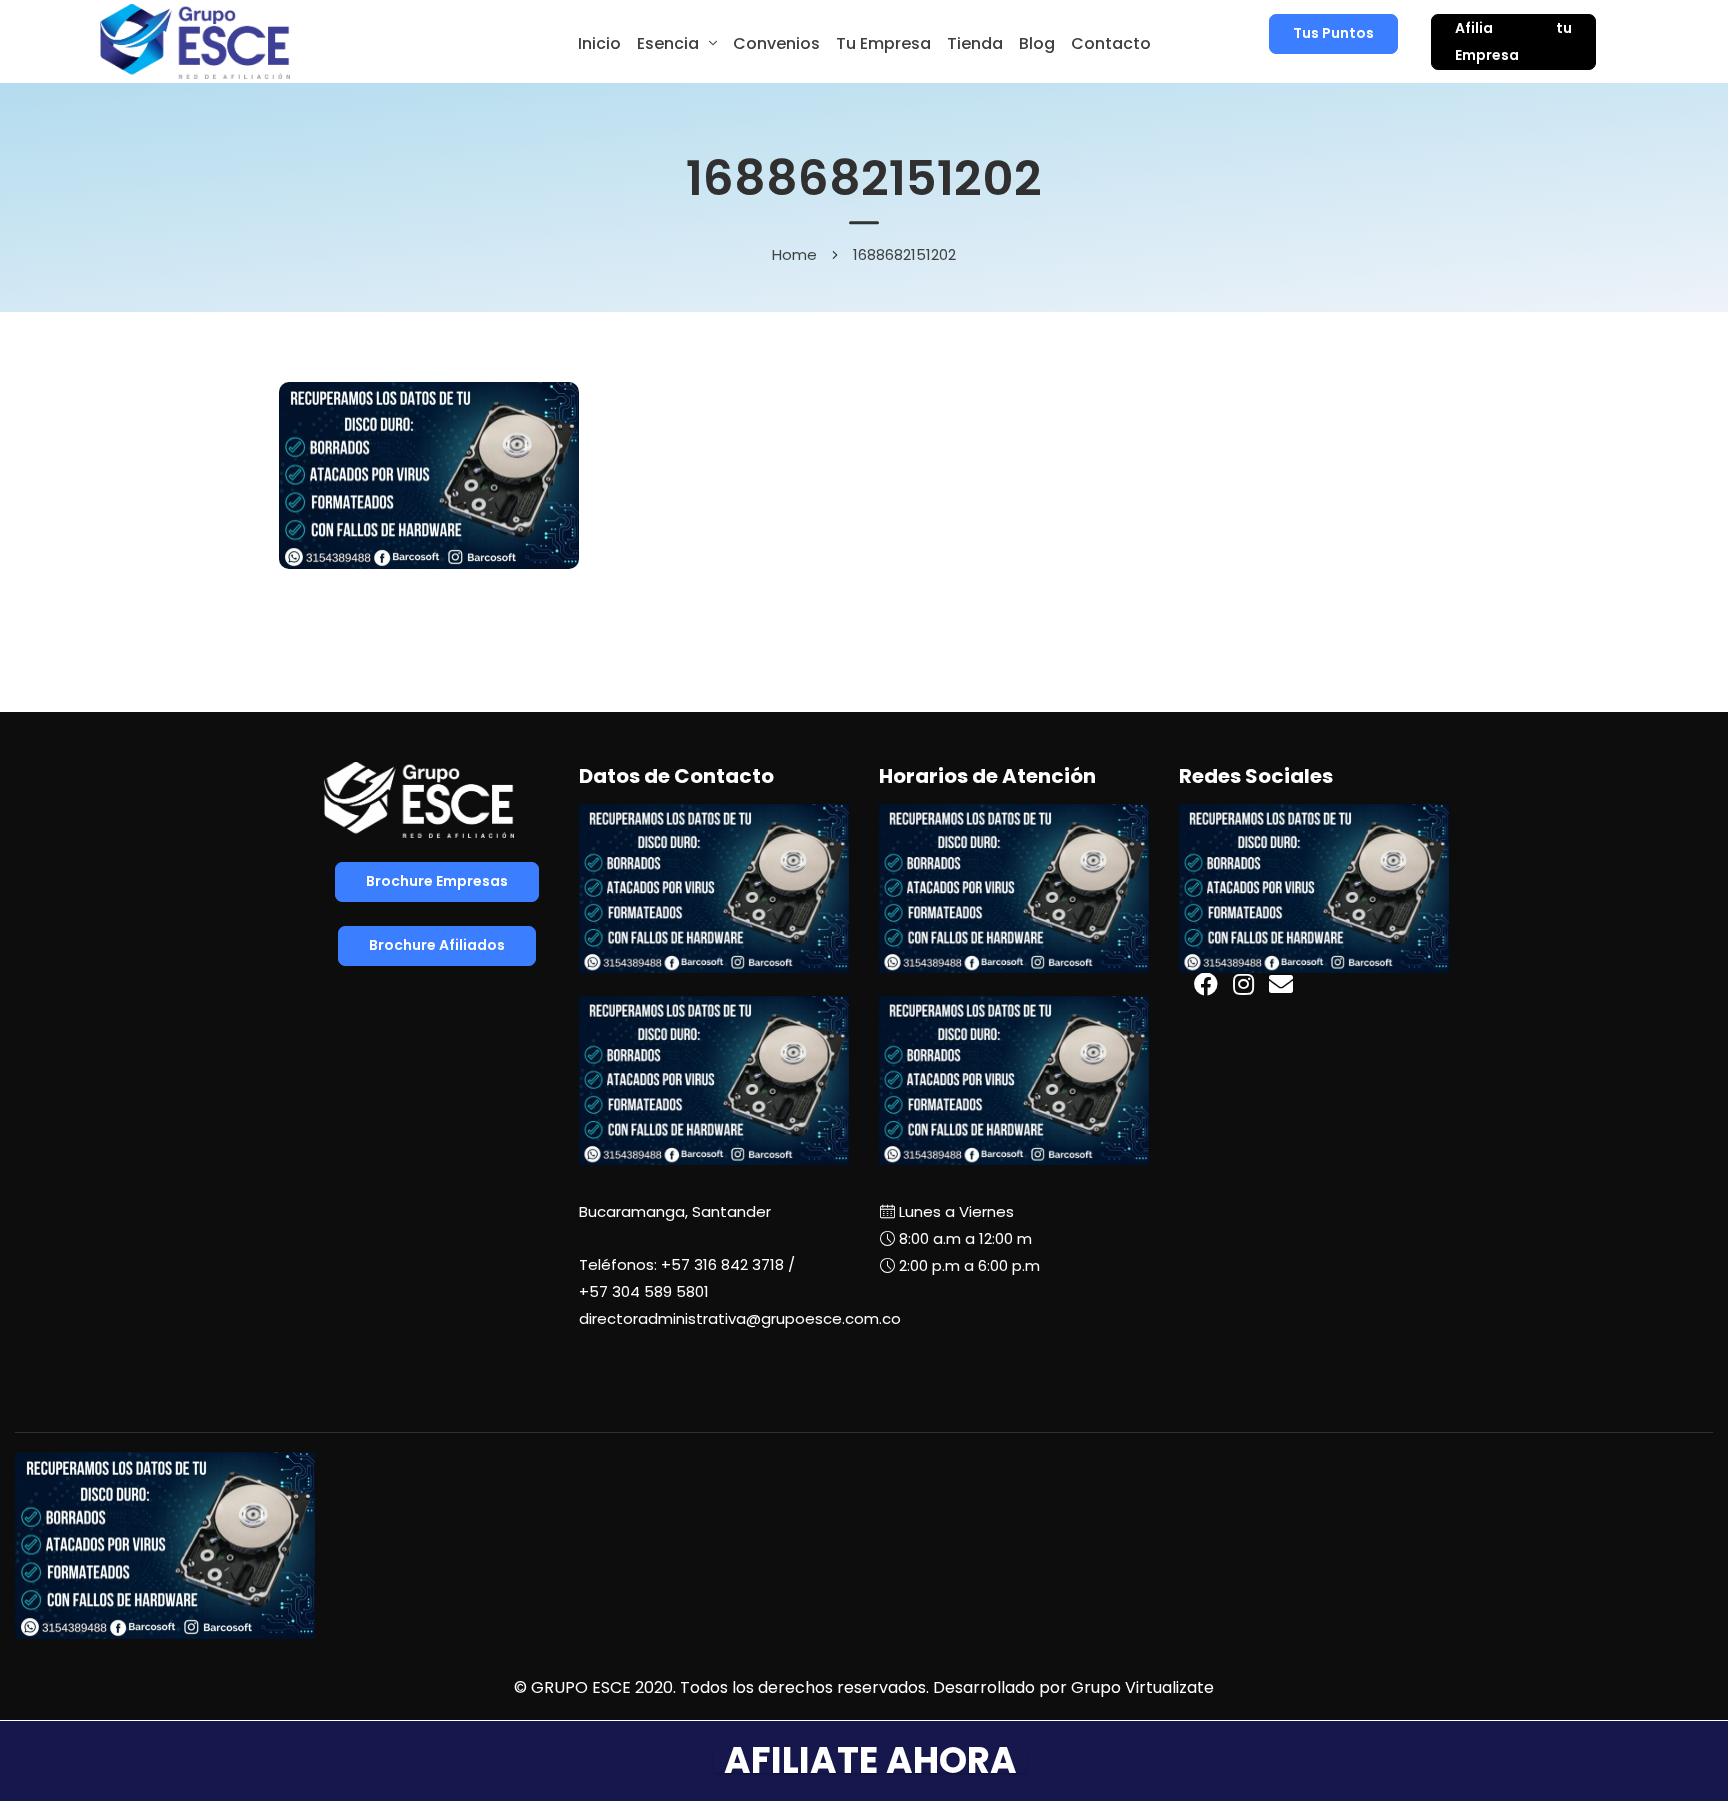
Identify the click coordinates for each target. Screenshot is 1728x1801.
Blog (1037, 43)
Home (794, 254)
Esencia (668, 43)
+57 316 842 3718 (722, 1264)
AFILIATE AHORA (870, 1760)
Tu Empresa (883, 43)
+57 (644, 1291)
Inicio (599, 43)
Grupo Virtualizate (1142, 1687)
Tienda (975, 43)
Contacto (1111, 43)
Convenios (776, 43)
